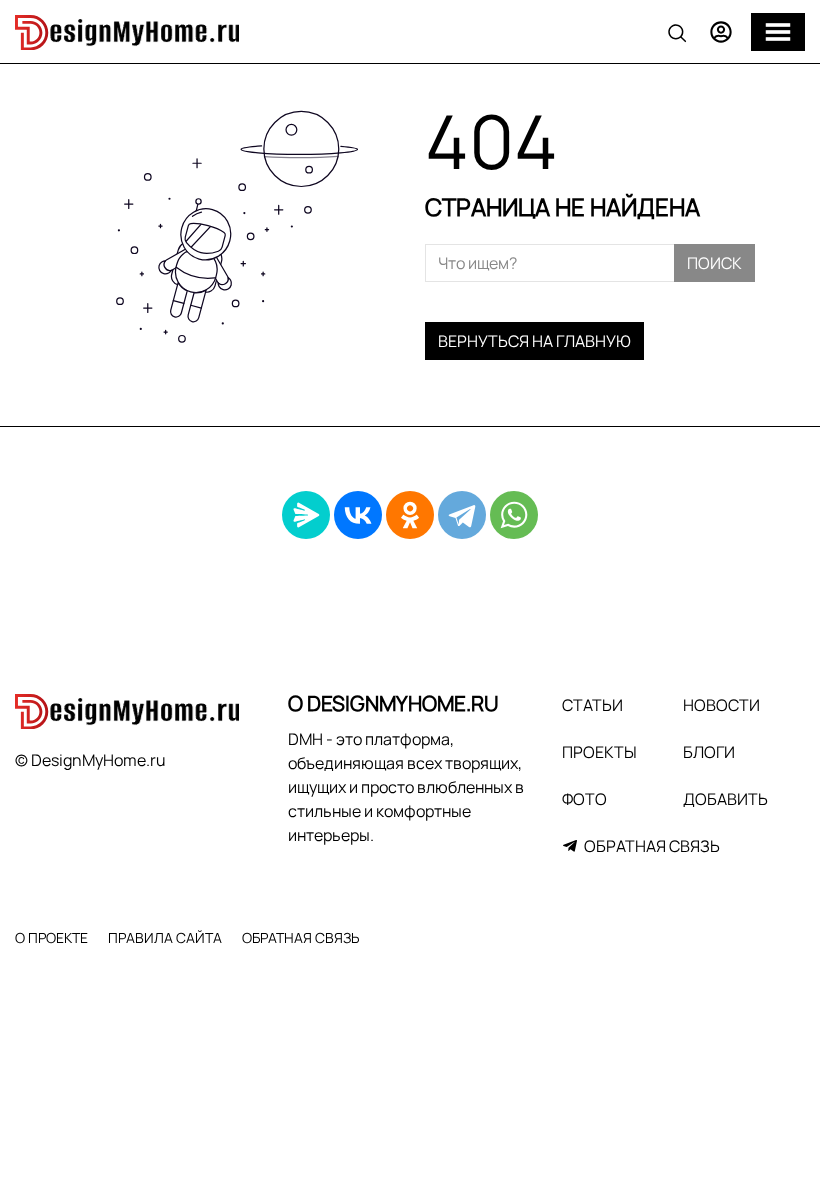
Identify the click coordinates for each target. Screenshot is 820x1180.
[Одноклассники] (410, 515)
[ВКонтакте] (358, 515)
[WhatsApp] (514, 515)
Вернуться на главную (534, 341)
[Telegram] (462, 515)
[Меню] (778, 32)
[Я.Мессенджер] (306, 515)
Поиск (714, 263)
